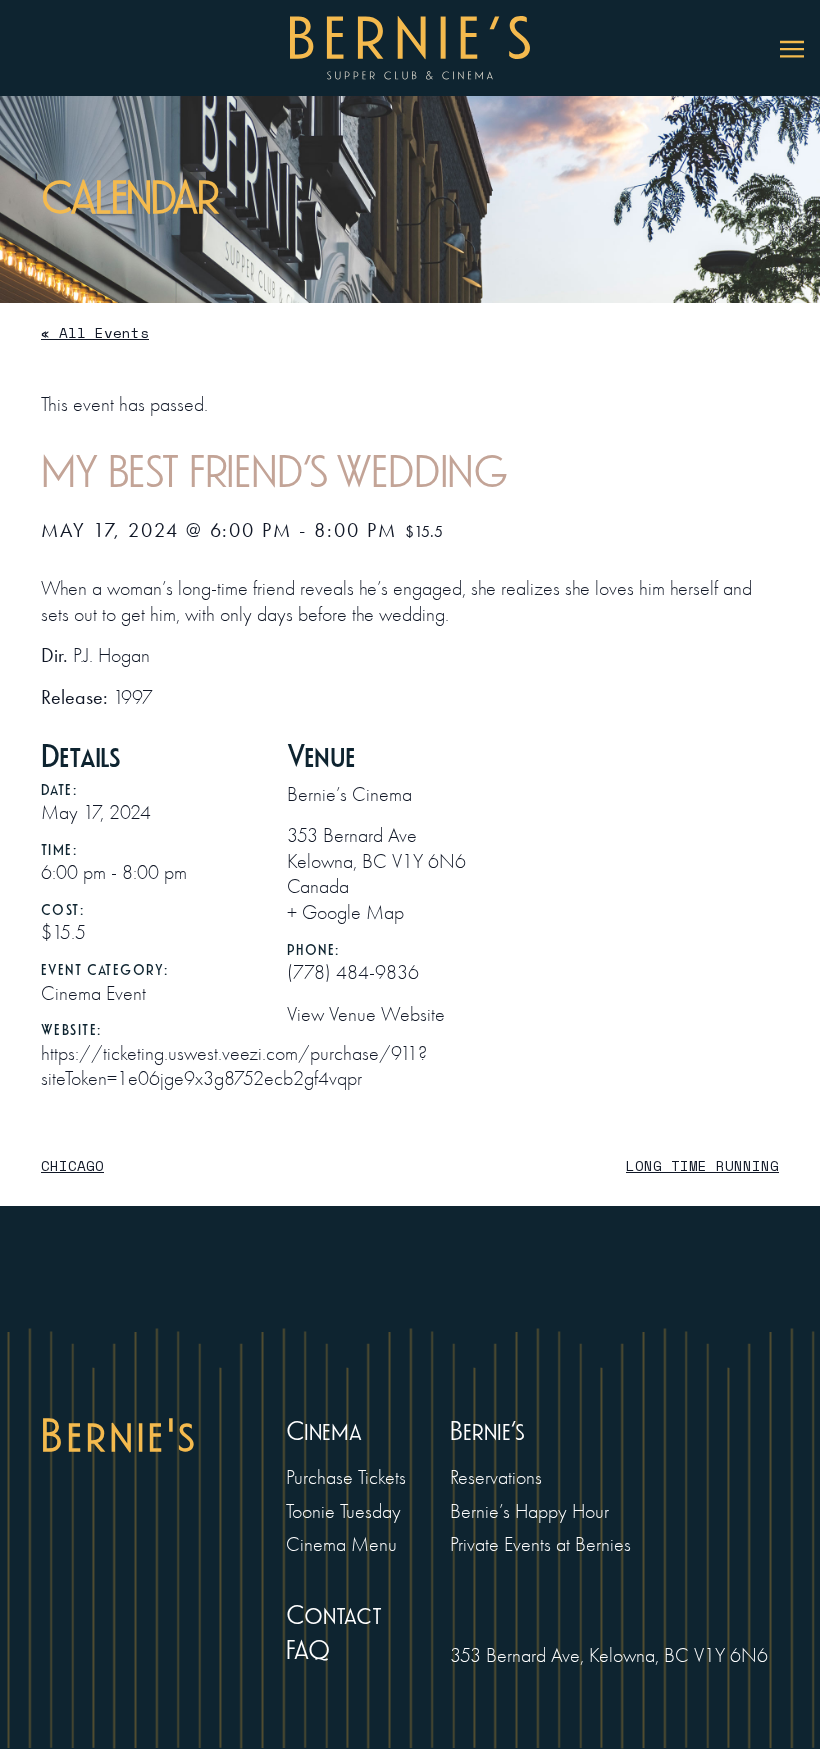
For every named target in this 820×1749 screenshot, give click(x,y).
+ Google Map (345, 912)
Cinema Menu (341, 1544)
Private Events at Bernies (540, 1544)
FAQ (308, 1650)
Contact (334, 1615)
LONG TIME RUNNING (702, 1165)
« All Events (95, 332)
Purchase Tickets (346, 1477)
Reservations (496, 1477)
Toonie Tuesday (343, 1511)
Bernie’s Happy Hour (529, 1511)
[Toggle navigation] (792, 48)
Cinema (324, 1431)
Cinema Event (93, 993)
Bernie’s (487, 1431)
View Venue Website (366, 1014)
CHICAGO (72, 1165)
